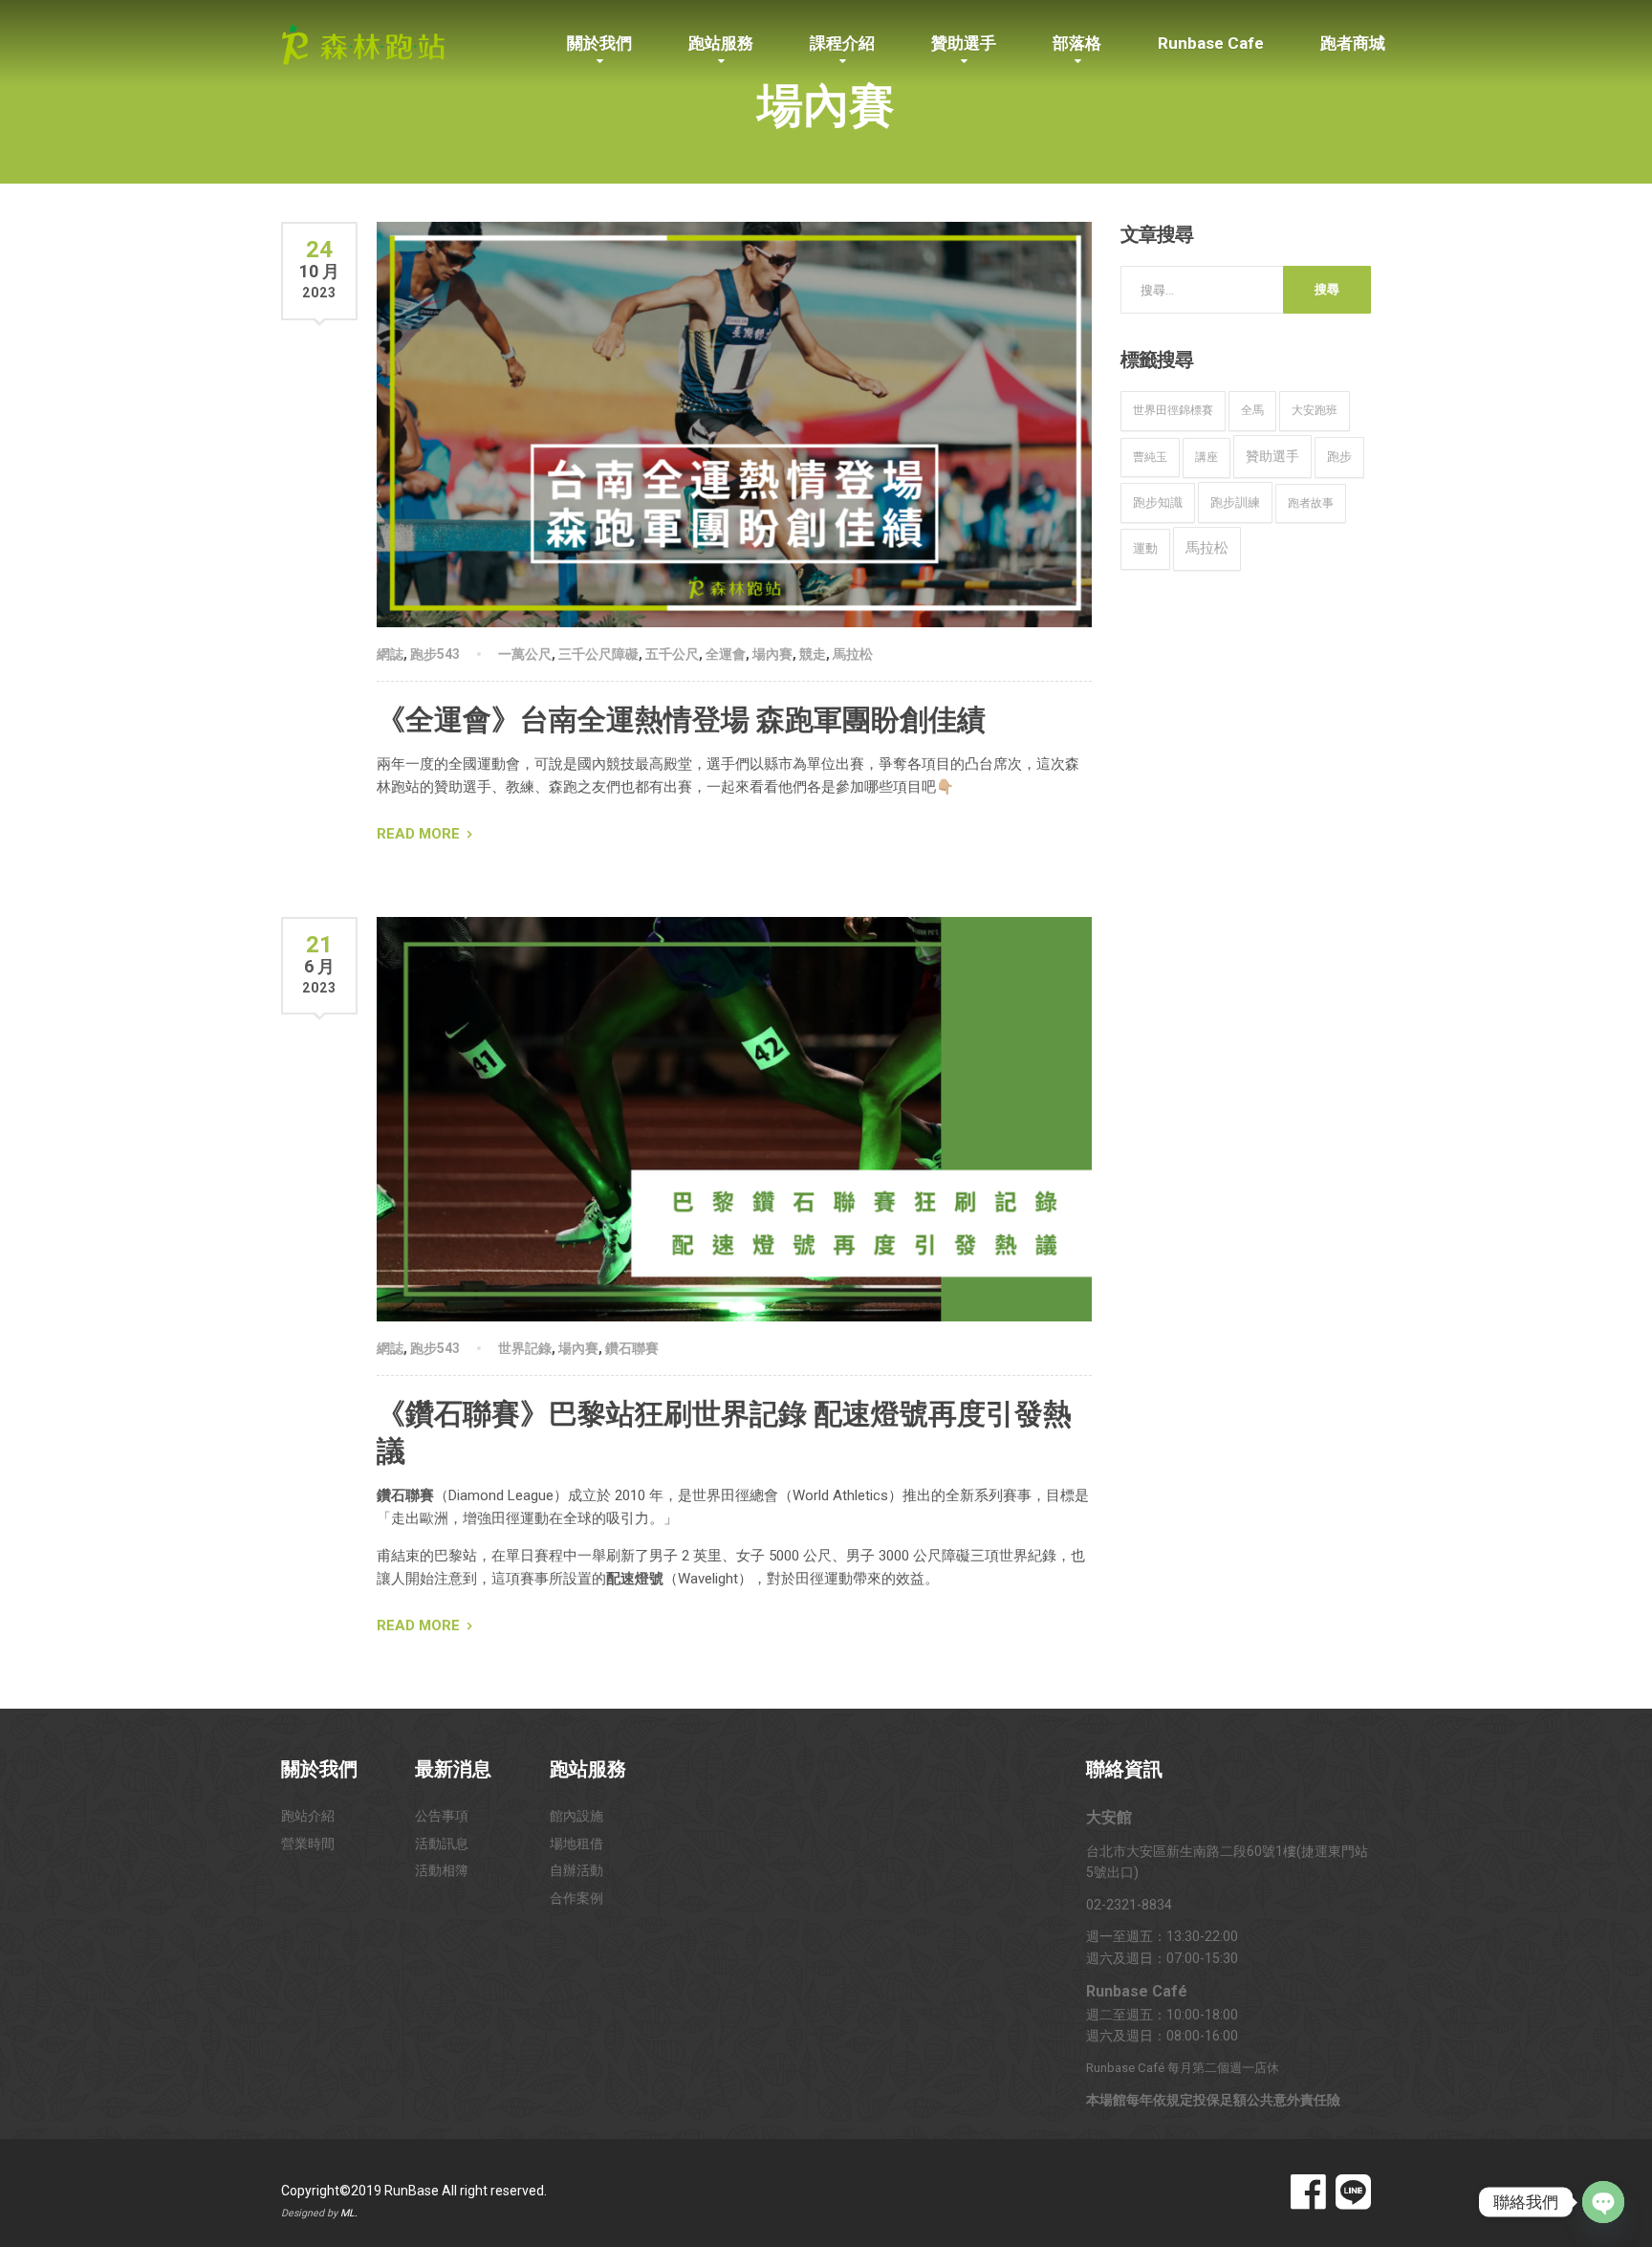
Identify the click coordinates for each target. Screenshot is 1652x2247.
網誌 (390, 654)
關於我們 (599, 43)
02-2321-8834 (1129, 1905)
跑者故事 (1311, 503)
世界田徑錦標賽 (1173, 410)
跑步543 (435, 654)
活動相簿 (442, 1870)
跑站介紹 (308, 1816)
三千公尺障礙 (598, 654)
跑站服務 (721, 43)
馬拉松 (853, 654)
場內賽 (772, 654)
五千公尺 (672, 654)
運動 (1145, 548)
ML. (349, 2213)
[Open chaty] (1603, 2202)
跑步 (1339, 457)
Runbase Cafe (1211, 43)
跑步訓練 (1235, 502)
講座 (1206, 457)
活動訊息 (442, 1843)
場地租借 (576, 1843)
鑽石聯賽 (632, 1348)
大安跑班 (1315, 410)
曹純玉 (1150, 457)
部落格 (1077, 43)
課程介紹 (842, 43)
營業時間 (308, 1843)
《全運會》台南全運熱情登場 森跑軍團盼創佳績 (681, 720)
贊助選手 (964, 43)
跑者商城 (1353, 43)
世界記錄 (525, 1348)
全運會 (726, 654)
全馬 (1252, 410)
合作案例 (576, 1898)
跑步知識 (1158, 502)
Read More (418, 834)
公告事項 (442, 1816)
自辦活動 (576, 1870)
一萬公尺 (525, 654)
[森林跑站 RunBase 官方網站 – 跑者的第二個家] (363, 41)
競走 (813, 654)
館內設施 (576, 1816)
